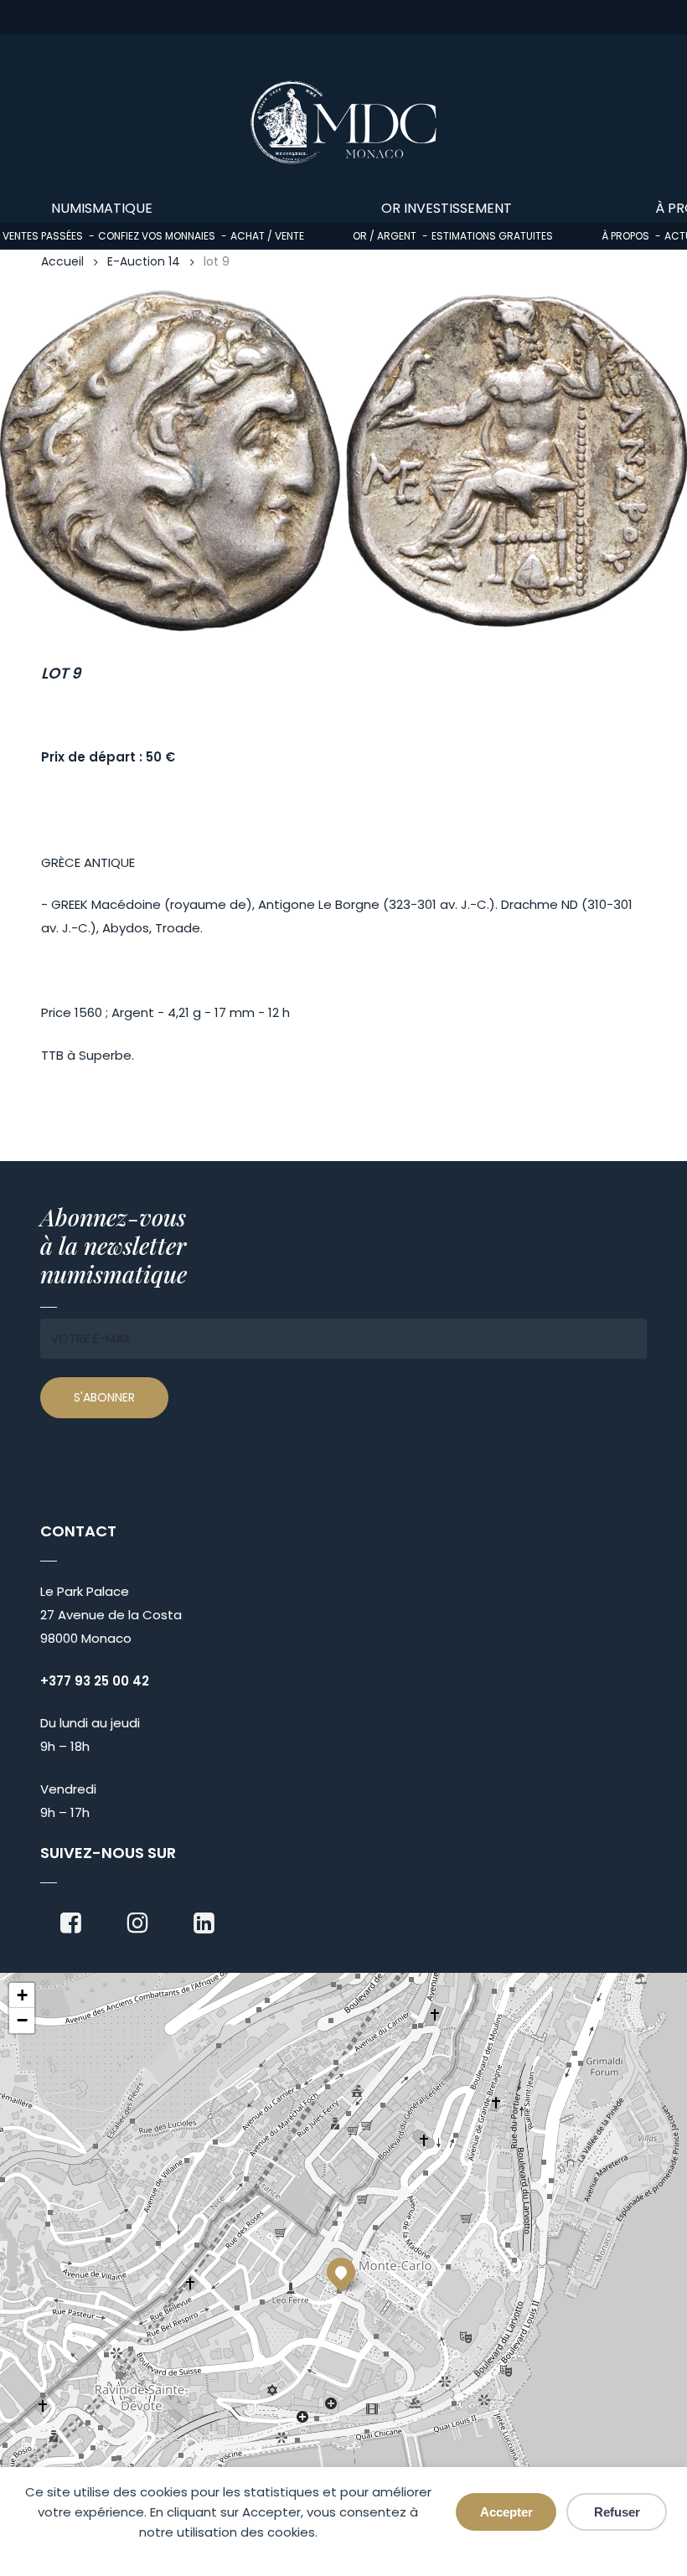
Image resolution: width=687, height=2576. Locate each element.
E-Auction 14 (144, 262)
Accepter (506, 2512)
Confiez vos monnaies (157, 236)
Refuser (617, 2512)
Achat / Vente (267, 236)
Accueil (62, 262)
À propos (625, 236)
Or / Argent (385, 236)
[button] (341, 2272)
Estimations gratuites (492, 236)
